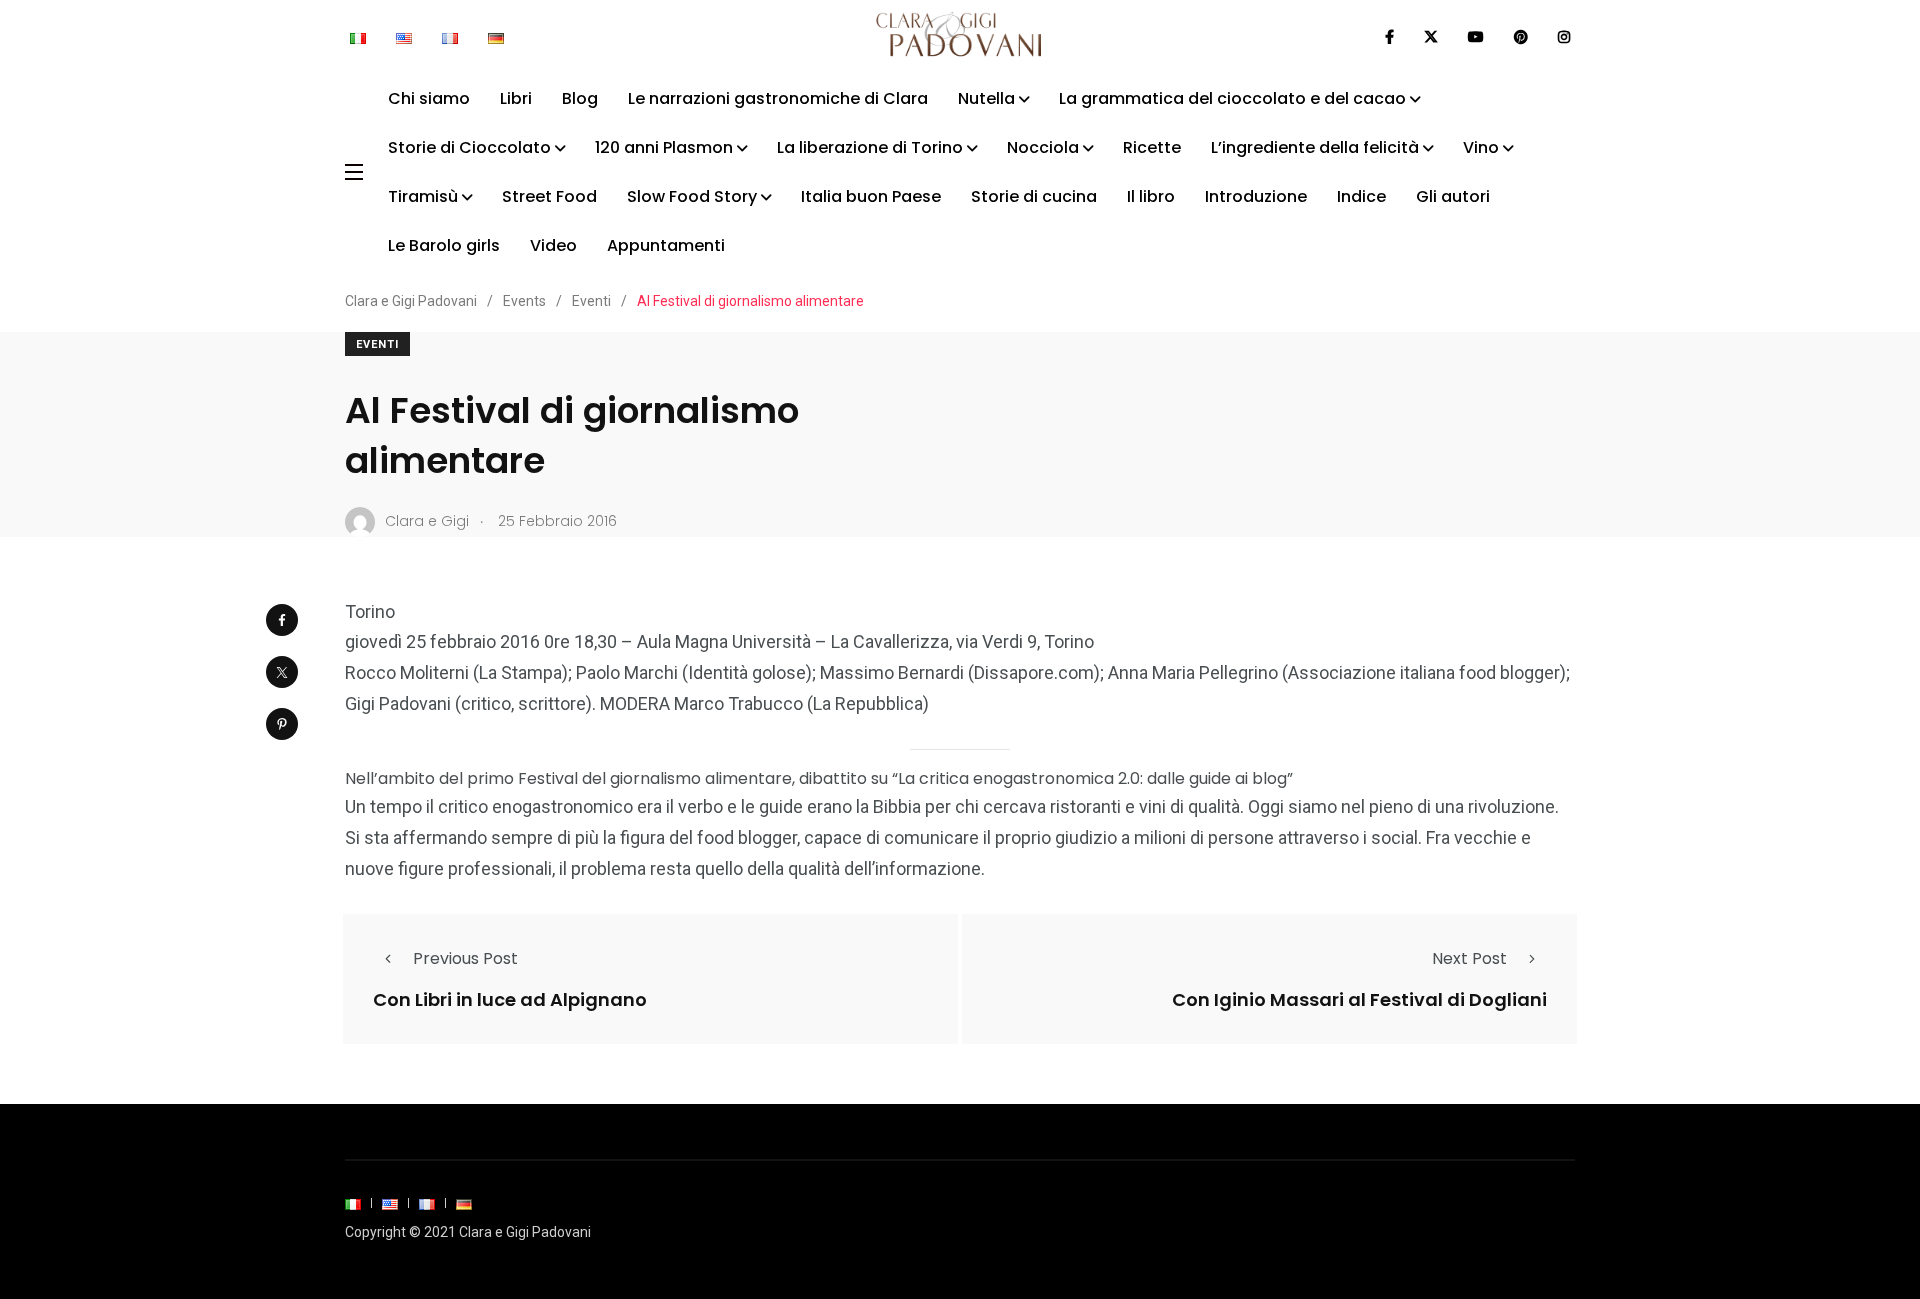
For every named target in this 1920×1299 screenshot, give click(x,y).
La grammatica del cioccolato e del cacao (1232, 98)
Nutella (986, 98)
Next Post (1469, 958)
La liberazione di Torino (870, 147)
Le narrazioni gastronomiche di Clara (778, 98)
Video (553, 245)
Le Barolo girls (444, 245)
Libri (516, 98)
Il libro (1151, 196)
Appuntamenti (666, 245)
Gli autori (1453, 196)
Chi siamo (429, 98)
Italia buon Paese (871, 196)
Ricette (1152, 147)
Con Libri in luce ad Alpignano (510, 998)
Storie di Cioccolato (469, 147)
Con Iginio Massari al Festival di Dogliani (1359, 998)
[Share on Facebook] (282, 620)
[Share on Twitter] (282, 672)
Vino (1481, 147)
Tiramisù (423, 196)
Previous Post (465, 958)
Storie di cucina (1034, 196)
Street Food (549, 196)
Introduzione (1256, 196)
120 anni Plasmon (664, 147)
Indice (1361, 196)
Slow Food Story (692, 196)
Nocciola (1043, 147)
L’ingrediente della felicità (1315, 147)
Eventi (377, 344)
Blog (580, 98)
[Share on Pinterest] (282, 724)
